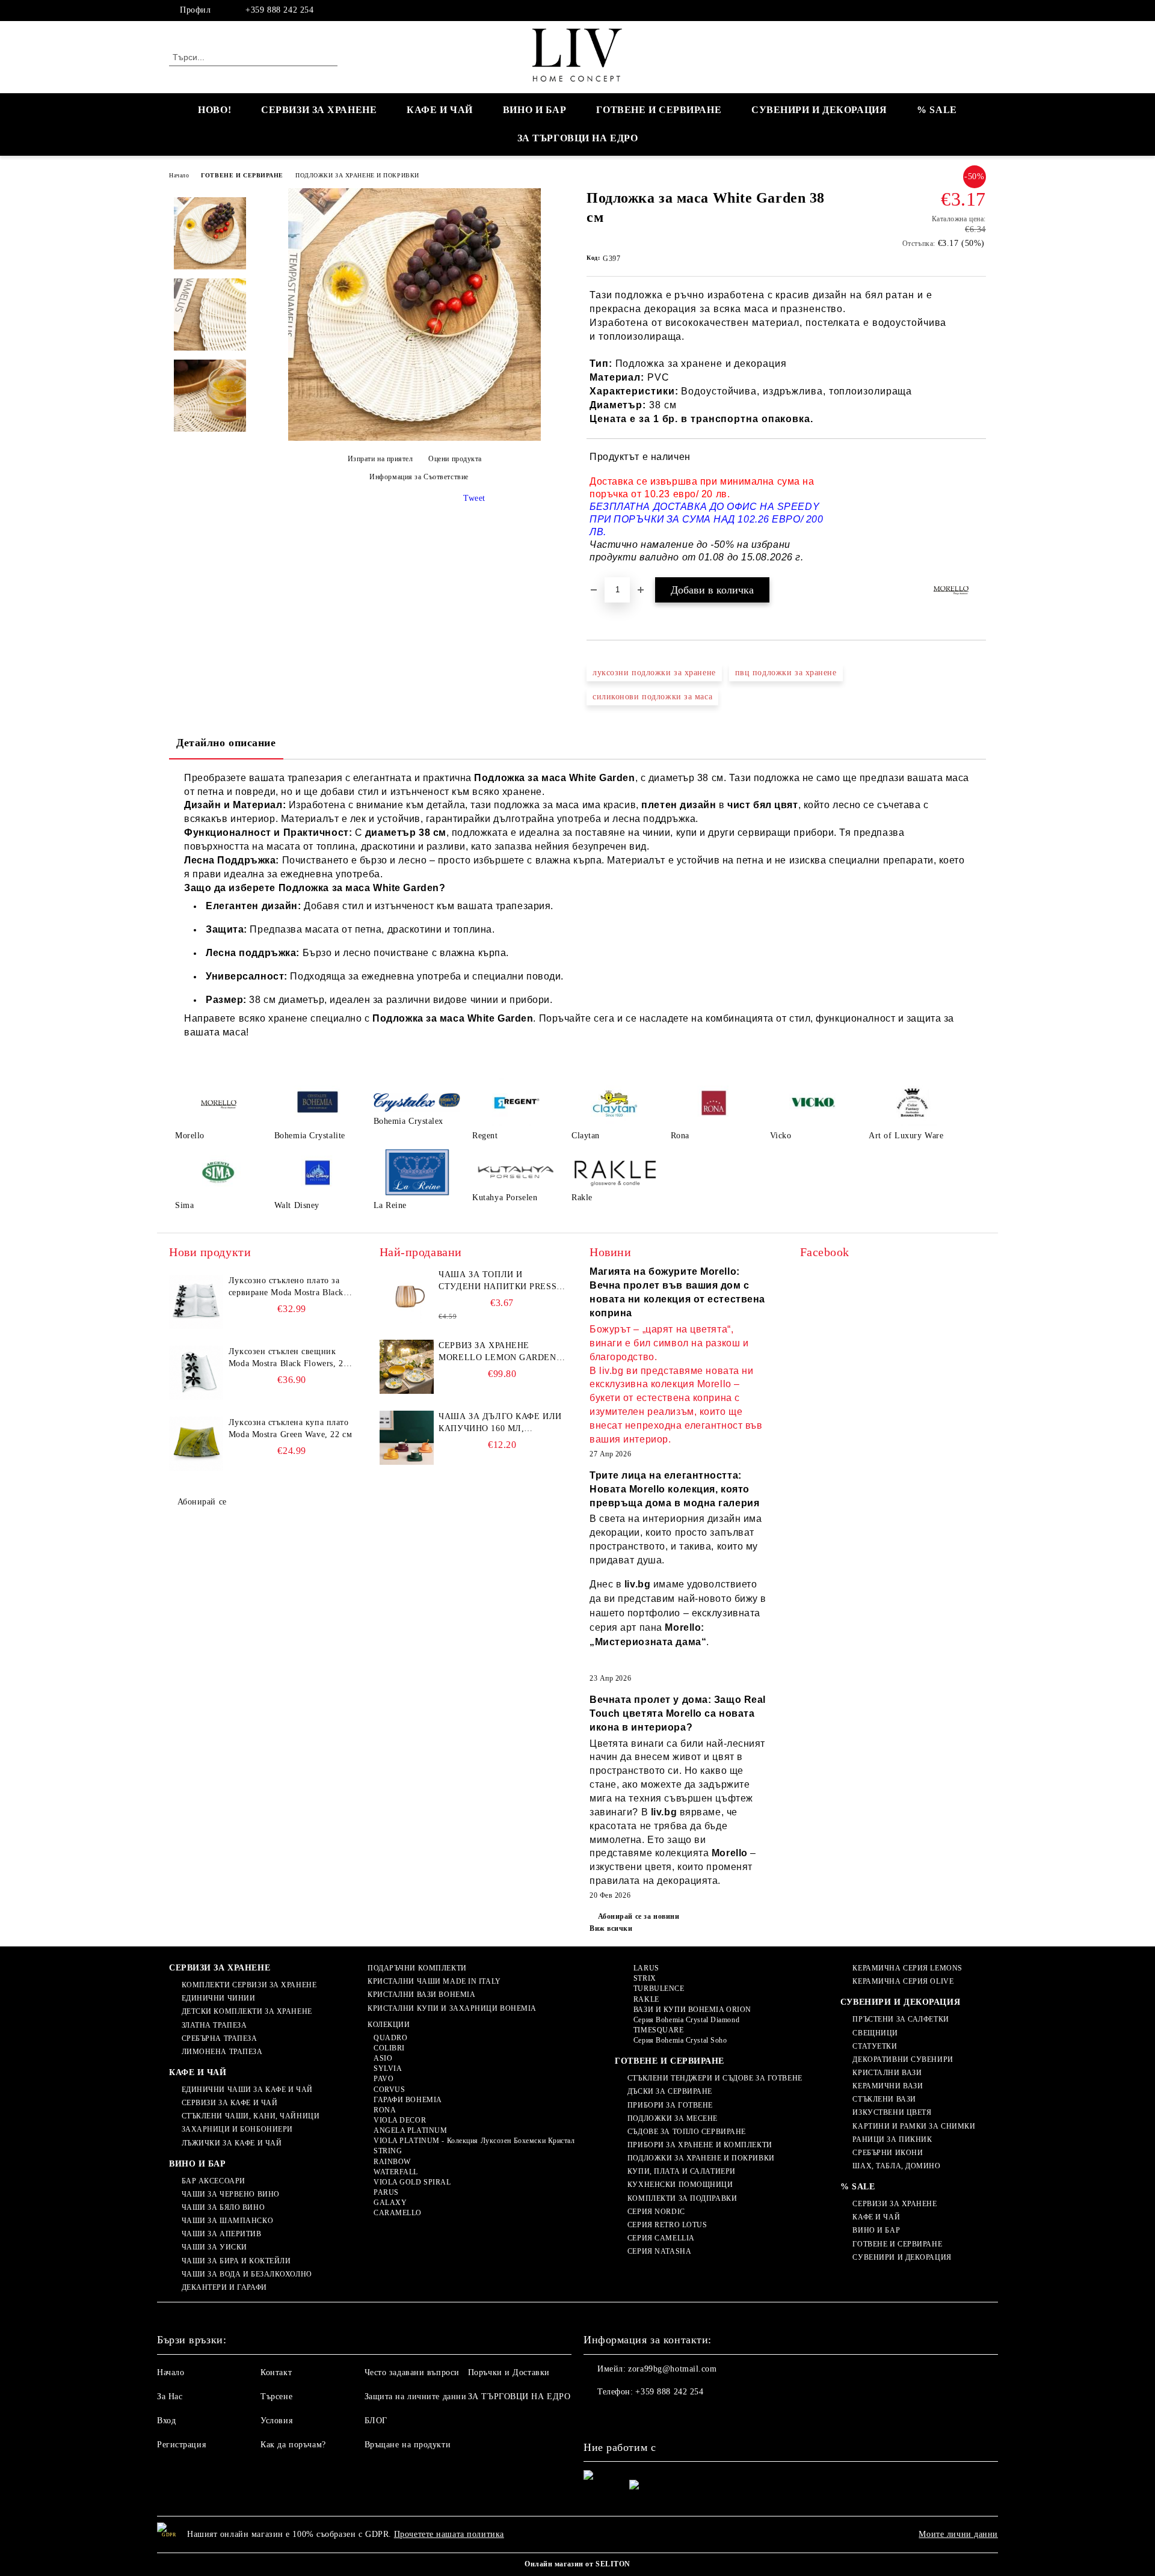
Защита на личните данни (416, 2397)
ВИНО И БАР (535, 110)
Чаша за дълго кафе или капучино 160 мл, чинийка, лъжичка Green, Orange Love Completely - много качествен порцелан (500, 1423)
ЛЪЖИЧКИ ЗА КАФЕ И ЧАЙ (232, 2143)
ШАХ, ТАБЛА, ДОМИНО (896, 2166)
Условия (276, 2421)
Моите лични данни (958, 2534)
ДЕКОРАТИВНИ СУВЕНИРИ (903, 2059)
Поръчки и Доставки (509, 2372)
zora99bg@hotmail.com (672, 2369)
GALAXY (390, 2203)
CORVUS (389, 2090)
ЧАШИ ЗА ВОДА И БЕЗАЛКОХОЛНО (247, 2274)
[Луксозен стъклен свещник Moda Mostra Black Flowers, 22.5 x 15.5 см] (196, 1373)
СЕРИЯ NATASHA (659, 2251)
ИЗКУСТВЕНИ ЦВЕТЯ (892, 2112)
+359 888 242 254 (279, 10)
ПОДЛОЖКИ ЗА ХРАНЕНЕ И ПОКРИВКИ (357, 175)
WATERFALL (396, 2172)
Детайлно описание (226, 743)
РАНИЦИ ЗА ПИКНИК (892, 2139)
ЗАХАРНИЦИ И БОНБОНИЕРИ (237, 2129)
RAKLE (646, 1999)
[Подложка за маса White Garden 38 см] (414, 438)
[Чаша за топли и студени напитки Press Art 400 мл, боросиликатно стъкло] (407, 1296)
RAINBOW (392, 2162)
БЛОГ (376, 2421)
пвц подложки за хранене (786, 673)
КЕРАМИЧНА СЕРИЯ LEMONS (907, 1968)
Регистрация (181, 2445)
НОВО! (214, 110)
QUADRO (390, 2038)
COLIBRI (389, 2048)
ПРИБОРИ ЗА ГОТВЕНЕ (670, 2105)
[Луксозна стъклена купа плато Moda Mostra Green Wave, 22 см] (196, 1444)
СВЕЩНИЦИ (875, 2033)
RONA (385, 2110)
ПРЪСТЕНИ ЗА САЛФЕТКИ (901, 2019)
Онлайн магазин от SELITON (577, 2564)
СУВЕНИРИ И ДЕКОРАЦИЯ (819, 110)
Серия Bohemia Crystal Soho (680, 2040)
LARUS (646, 1968)
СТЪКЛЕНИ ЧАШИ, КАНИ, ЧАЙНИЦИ (251, 2116)
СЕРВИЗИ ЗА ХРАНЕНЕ (319, 110)
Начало (179, 175)
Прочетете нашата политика (449, 2534)
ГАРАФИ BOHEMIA (408, 2100)
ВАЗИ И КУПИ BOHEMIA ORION (692, 2010)
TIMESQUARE (658, 2030)
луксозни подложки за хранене (654, 673)
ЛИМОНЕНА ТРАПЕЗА (222, 2052)
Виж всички (611, 1928)
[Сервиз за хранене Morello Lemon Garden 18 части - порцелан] (407, 1367)
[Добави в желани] (977, 508)
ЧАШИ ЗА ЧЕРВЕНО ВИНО (231, 2194)
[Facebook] (979, 10)
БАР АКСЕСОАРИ (214, 2181)
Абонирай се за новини (639, 1916)
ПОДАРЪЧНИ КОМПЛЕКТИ (417, 1968)
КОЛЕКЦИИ (389, 2025)
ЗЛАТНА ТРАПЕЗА (214, 2025)
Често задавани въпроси (412, 2372)
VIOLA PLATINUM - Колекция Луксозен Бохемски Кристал (474, 2141)
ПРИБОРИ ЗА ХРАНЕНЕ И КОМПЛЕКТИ (700, 2145)
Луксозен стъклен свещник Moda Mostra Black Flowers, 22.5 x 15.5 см (292, 1358)
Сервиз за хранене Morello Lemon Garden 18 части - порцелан (497, 1352)
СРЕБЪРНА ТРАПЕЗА (220, 2038)
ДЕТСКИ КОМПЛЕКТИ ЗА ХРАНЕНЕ (247, 2011)
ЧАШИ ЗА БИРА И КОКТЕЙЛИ (236, 2261)
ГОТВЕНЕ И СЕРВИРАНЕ (659, 110)
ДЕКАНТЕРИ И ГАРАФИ (224, 2287)
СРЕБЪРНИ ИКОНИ (888, 2153)
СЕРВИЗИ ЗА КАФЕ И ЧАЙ (229, 2103)
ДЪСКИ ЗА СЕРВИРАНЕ (670, 2091)
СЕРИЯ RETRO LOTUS (667, 2225)
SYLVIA (388, 2068)
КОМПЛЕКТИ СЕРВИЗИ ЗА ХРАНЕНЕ (249, 1985)
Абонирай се (202, 1502)
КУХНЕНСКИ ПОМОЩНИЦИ (680, 2185)
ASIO (383, 2058)
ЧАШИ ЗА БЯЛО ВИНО (223, 2207)
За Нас (170, 2397)
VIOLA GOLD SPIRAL (412, 2182)
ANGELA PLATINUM (410, 2130)
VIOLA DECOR (400, 2120)
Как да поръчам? (293, 2445)
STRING (388, 2151)
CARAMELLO (398, 2213)
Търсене (276, 2397)
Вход (166, 2421)
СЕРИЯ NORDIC (656, 2212)
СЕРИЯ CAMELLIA (661, 2238)
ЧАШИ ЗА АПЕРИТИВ (222, 2234)
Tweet (474, 498)
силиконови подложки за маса (652, 697)
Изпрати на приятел (380, 459)
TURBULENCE (659, 1989)
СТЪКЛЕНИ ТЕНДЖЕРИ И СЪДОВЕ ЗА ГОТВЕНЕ (715, 2078)
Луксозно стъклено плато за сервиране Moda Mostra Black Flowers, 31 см (286, 1287)
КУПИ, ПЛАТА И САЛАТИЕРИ (681, 2171)
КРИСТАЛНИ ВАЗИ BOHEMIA (421, 1995)
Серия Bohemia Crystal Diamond (686, 2020)
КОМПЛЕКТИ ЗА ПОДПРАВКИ (682, 2198)
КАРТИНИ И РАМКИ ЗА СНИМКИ (914, 2126)
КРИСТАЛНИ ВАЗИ (887, 2073)
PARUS (386, 2192)
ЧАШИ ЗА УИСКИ (214, 2247)
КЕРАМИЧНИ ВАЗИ (888, 2086)
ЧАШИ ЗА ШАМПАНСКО (227, 2221)
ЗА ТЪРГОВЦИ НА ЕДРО (578, 138)
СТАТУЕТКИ (875, 2046)
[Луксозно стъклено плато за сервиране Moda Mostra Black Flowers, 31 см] (196, 1302)
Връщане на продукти (408, 2445)
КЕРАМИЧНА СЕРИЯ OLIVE (903, 1981)
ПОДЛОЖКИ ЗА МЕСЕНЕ (673, 2118)
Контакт (276, 2372)
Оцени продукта (455, 459)
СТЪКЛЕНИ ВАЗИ (884, 2099)
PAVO (383, 2079)
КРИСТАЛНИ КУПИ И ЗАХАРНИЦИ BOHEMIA (452, 2008)
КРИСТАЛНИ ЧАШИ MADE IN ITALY (434, 1981)
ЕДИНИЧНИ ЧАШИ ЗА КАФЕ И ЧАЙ (247, 2090)
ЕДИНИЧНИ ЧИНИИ (218, 1998)
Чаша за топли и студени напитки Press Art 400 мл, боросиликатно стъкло (497, 1281)
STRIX (645, 1978)
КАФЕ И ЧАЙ (440, 110)
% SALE (937, 110)
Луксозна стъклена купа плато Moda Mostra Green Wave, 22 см (290, 1428)
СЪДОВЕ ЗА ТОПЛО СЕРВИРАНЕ (687, 2132)
